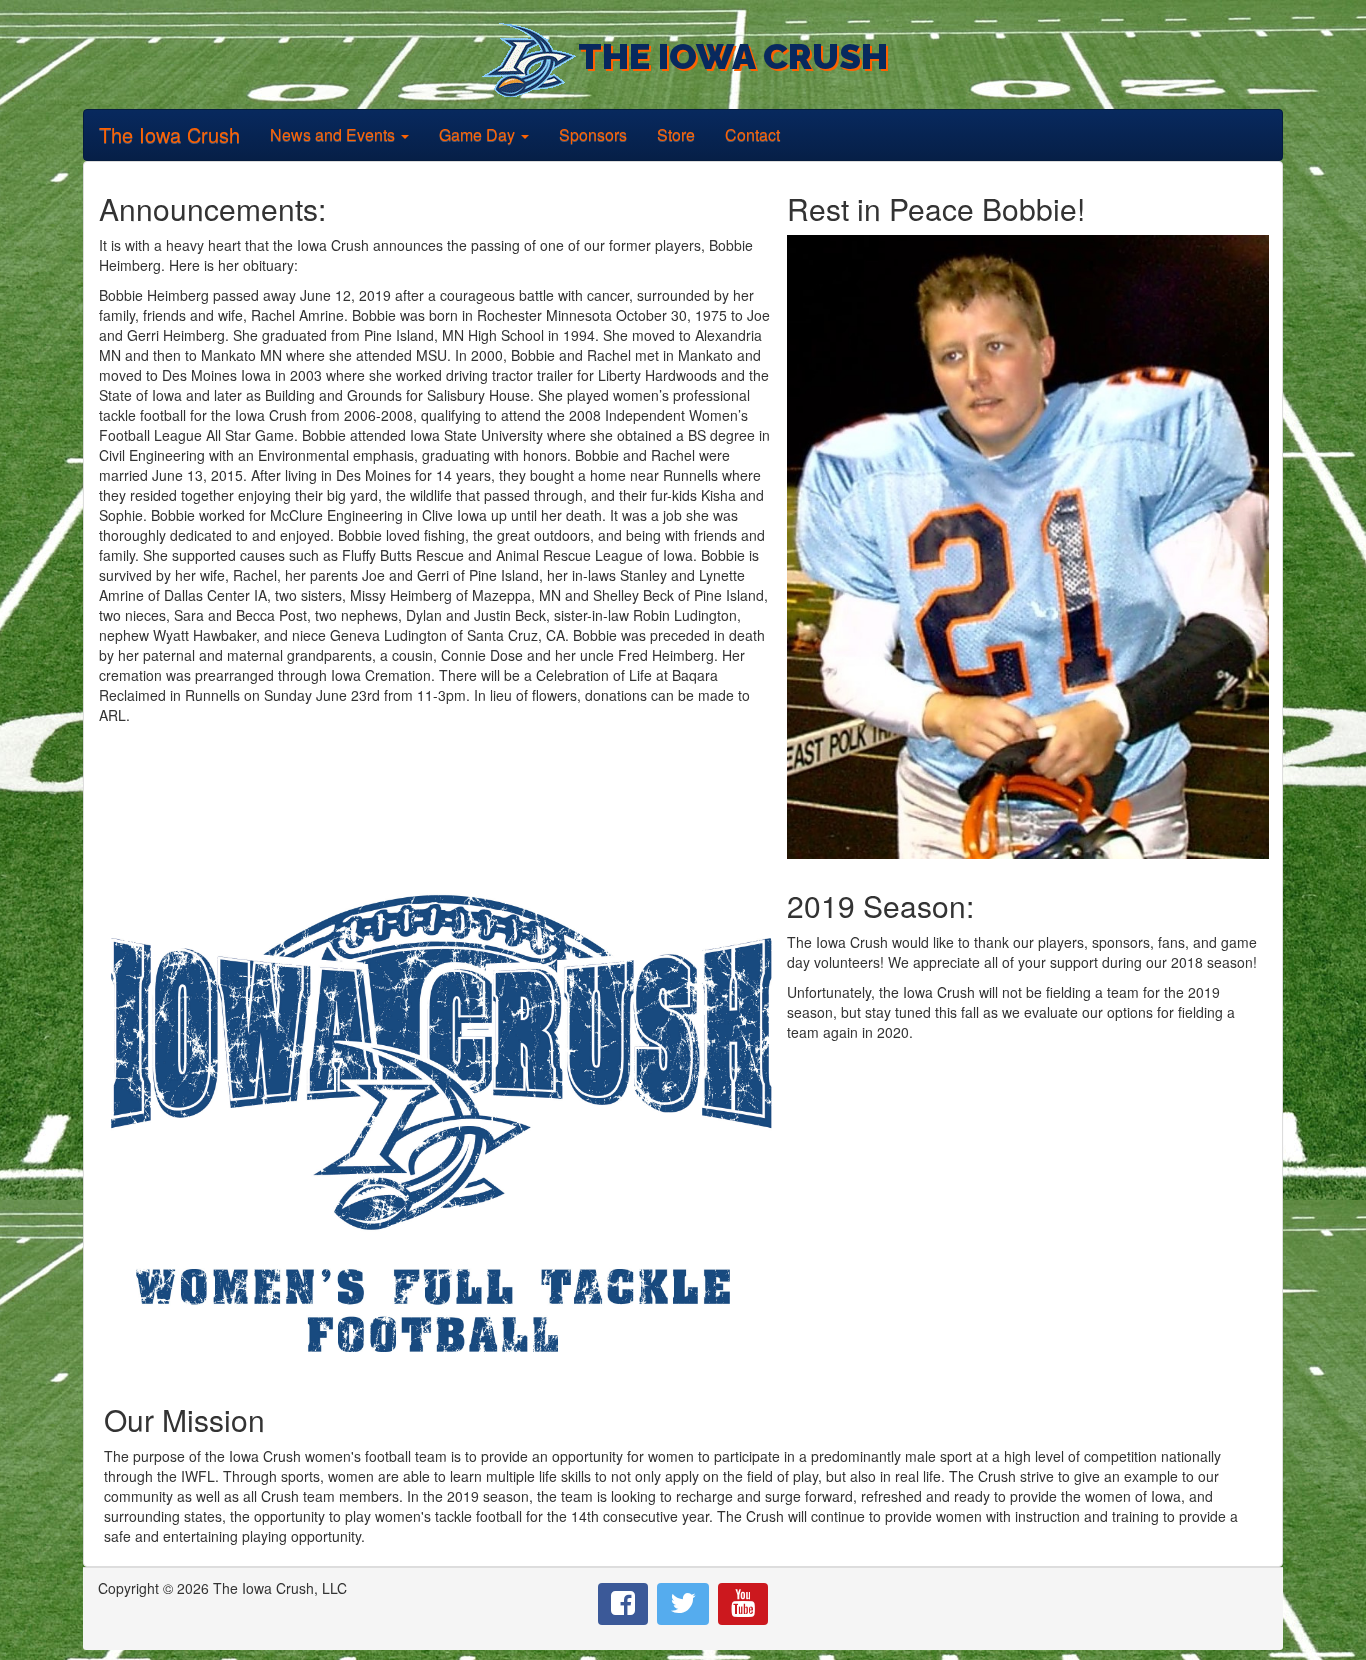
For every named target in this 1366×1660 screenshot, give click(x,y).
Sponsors (593, 134)
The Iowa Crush (169, 130)
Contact (752, 134)
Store (676, 134)
